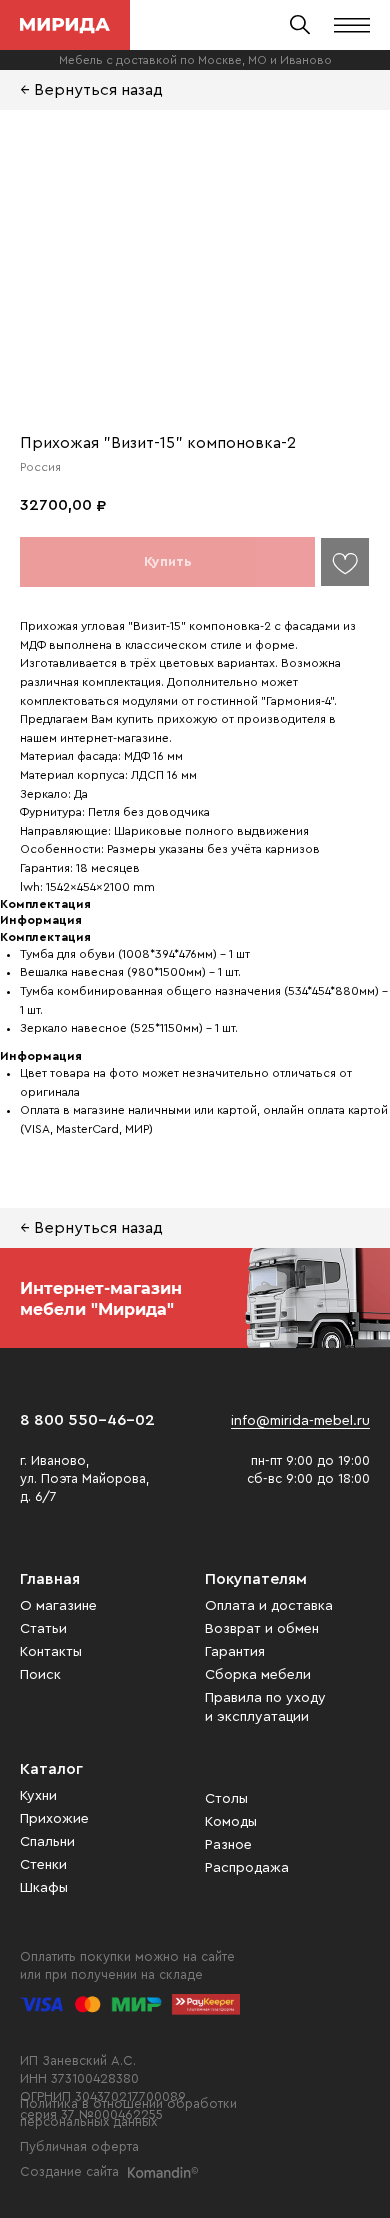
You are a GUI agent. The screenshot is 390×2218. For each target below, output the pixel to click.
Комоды (231, 1822)
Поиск (40, 1675)
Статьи (43, 1629)
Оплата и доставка (269, 1606)
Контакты (51, 1652)
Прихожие (54, 1819)
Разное (228, 1845)
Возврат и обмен (262, 1629)
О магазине (58, 1606)
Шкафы (44, 1888)
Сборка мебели (258, 1675)
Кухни (38, 1796)
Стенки (43, 1865)
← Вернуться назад (91, 90)
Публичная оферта (79, 2146)
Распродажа (247, 1868)
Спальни (47, 1842)
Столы (226, 1799)
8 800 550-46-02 (87, 1420)
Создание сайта (69, 2171)
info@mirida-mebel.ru (300, 1421)
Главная (50, 1579)
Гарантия (235, 1652)
